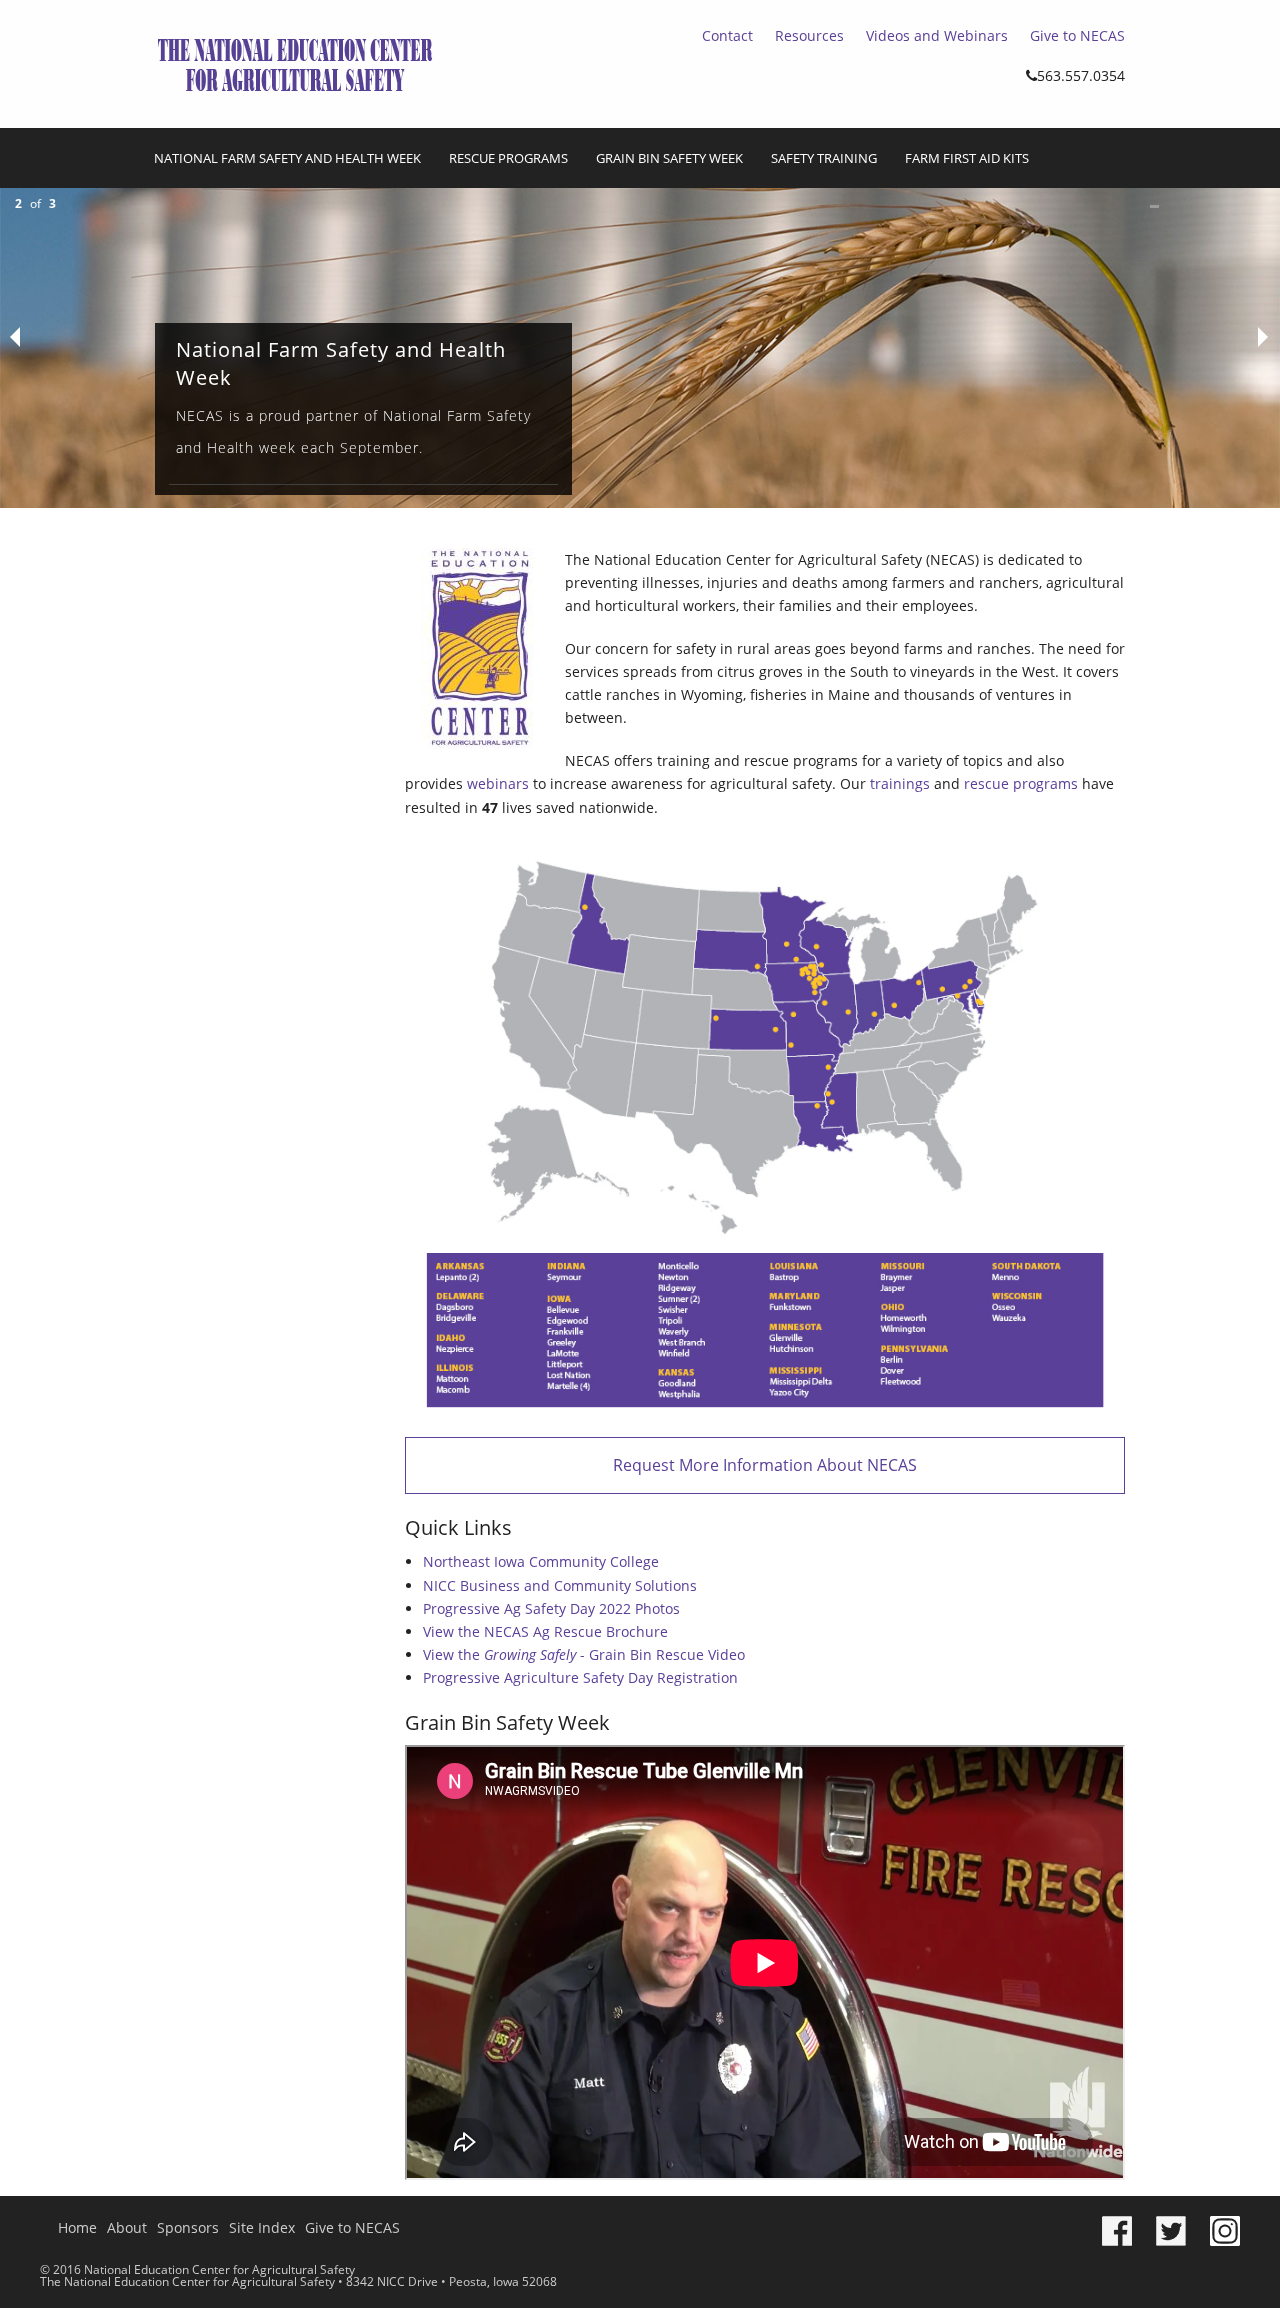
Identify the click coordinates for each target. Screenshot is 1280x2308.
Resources (809, 35)
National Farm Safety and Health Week (287, 158)
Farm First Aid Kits (967, 158)
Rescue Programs (508, 158)
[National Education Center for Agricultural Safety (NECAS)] (295, 62)
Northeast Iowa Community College (541, 1561)
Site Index (262, 2227)
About (127, 2227)
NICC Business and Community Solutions (560, 1585)
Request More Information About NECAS (765, 1465)
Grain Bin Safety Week (669, 158)
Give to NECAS (1077, 35)
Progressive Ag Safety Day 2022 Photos (551, 1608)
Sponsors (188, 2227)
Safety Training (824, 158)
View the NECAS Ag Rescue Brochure (545, 1631)
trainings (900, 783)
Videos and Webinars (937, 35)
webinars (498, 783)
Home (77, 2227)
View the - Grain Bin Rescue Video (584, 1654)
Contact (727, 35)
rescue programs (1021, 783)
